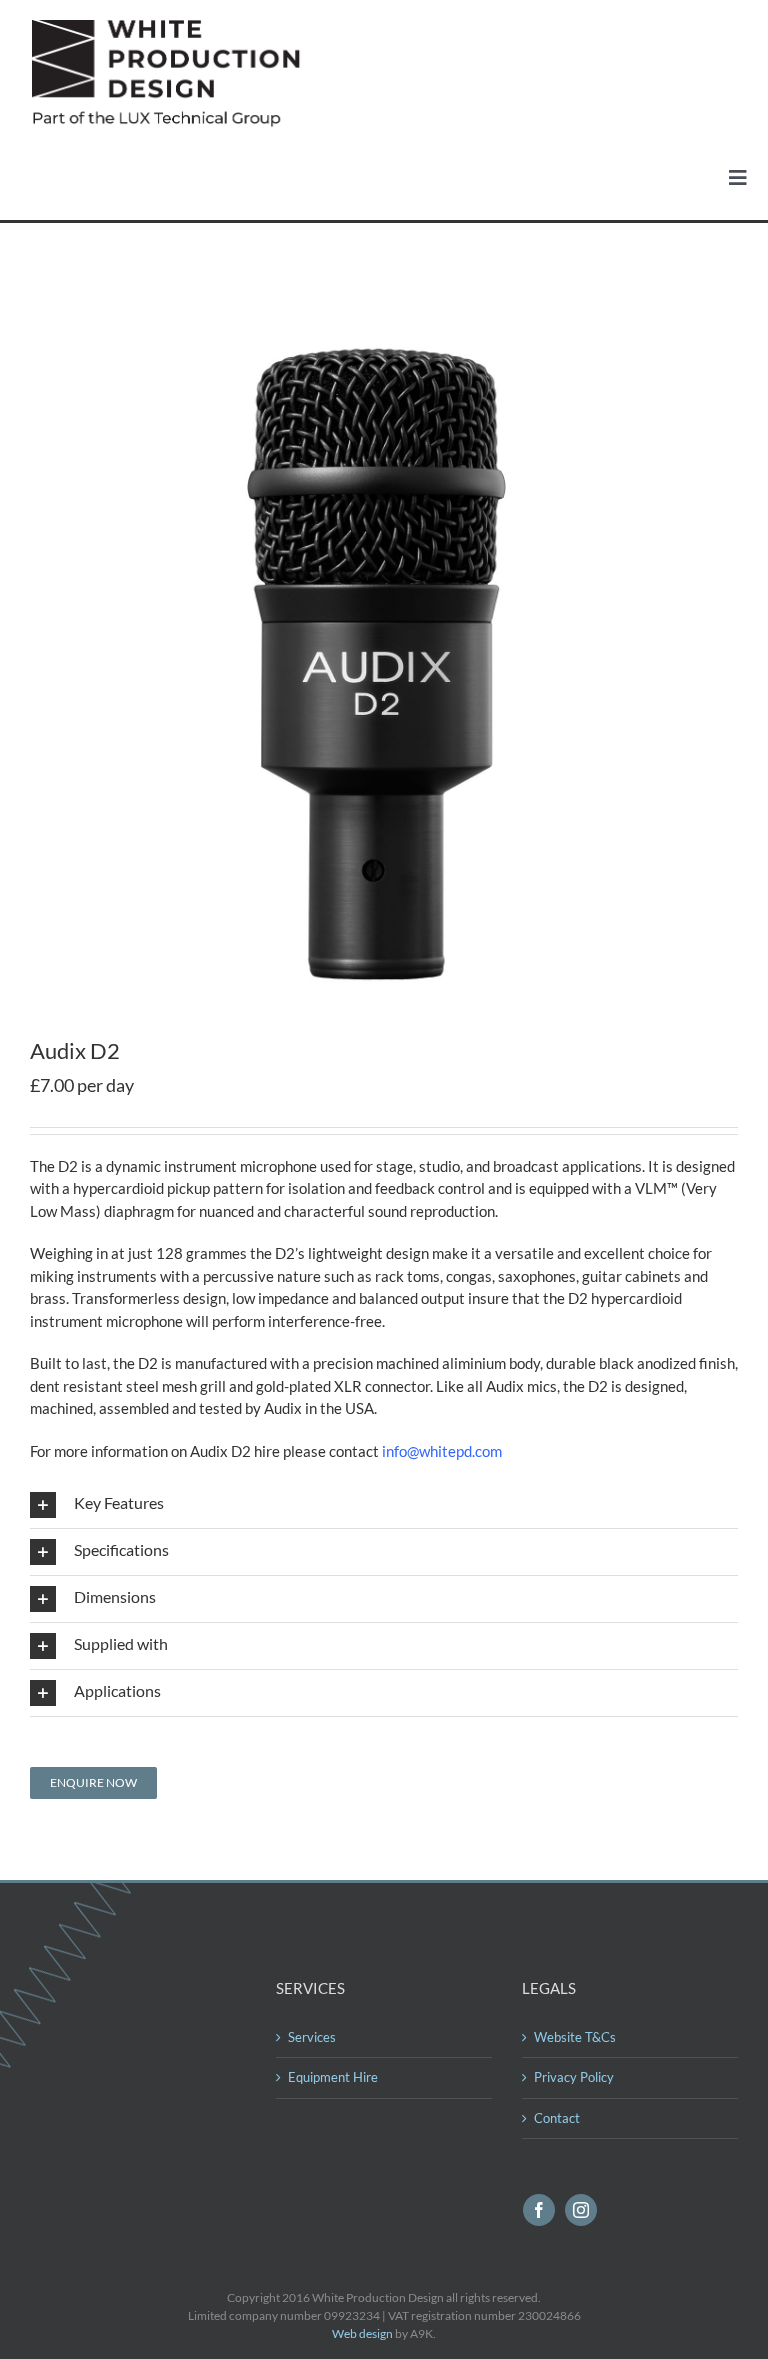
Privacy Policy (574, 2077)
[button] (384, 1505)
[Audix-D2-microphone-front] (384, 317)
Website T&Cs (575, 2037)
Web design (362, 2333)
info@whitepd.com (442, 1451)
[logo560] (172, 27)
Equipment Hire (333, 2077)
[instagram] (581, 2210)
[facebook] (539, 2210)
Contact (557, 2118)
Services (312, 2037)
